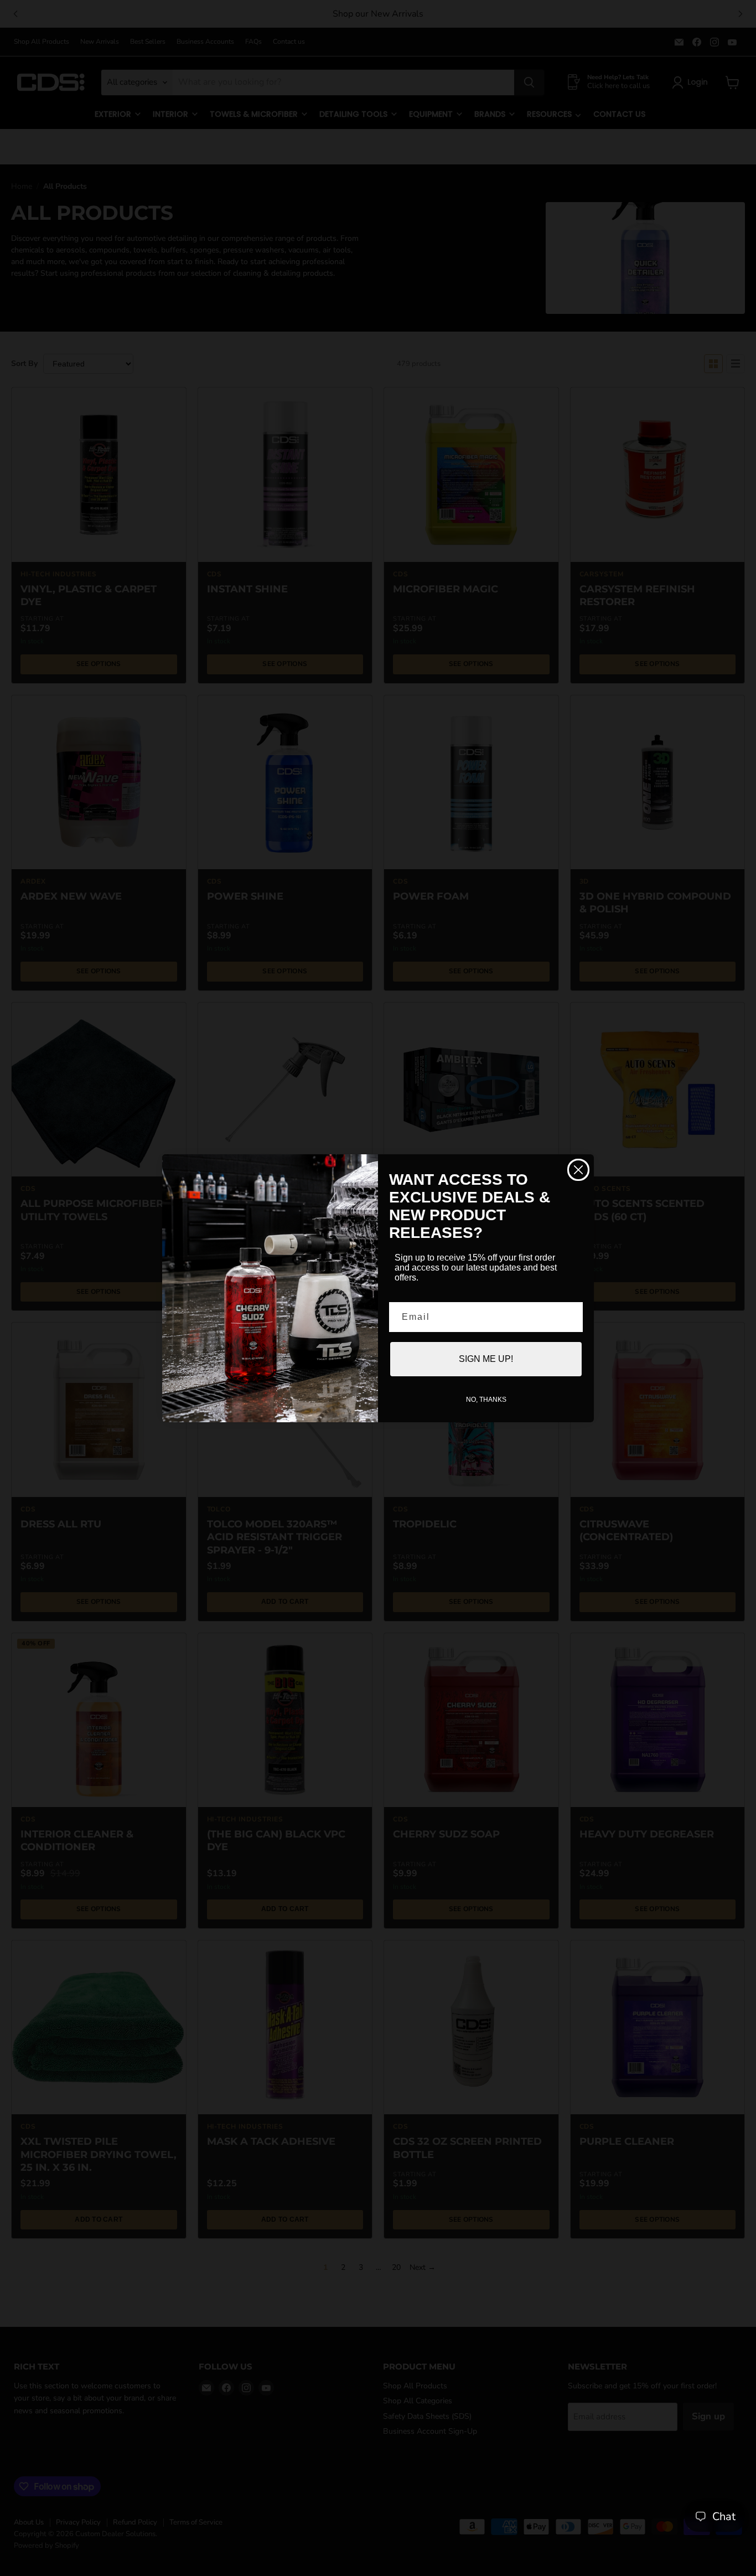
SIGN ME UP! (486, 1359)
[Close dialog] (578, 1170)
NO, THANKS (486, 1400)
